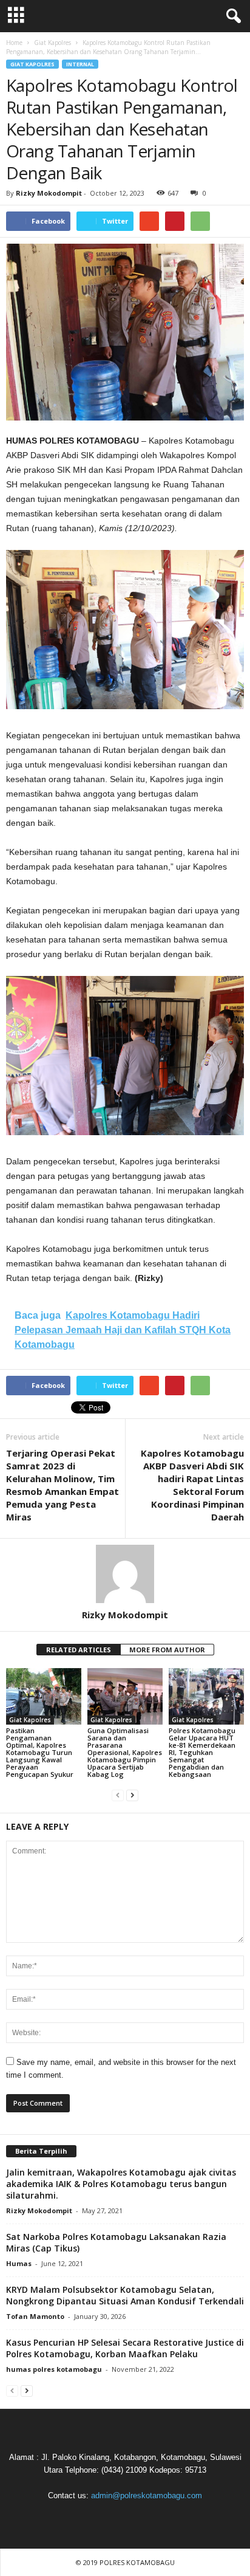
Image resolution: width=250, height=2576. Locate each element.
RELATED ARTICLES (79, 1650)
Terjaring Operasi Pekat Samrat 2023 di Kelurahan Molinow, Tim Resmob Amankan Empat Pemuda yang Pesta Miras (62, 1485)
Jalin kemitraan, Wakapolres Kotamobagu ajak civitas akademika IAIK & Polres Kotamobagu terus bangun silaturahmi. (121, 2184)
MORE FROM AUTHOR (167, 1650)
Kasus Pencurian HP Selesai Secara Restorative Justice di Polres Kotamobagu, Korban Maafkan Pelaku (125, 2348)
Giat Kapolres (32, 64)
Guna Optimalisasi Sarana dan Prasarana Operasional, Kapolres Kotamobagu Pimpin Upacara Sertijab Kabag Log (125, 1752)
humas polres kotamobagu (54, 2369)
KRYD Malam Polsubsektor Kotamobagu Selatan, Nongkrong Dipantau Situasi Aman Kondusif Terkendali (125, 2295)
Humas (19, 2263)
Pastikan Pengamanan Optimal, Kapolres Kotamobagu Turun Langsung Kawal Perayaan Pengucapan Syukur (40, 1752)
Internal (80, 64)
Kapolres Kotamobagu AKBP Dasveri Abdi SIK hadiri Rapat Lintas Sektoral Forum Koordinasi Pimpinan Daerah (192, 1485)
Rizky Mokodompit (49, 193)
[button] (231, 16)
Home (14, 43)
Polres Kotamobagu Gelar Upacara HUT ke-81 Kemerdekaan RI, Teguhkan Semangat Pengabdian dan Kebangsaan (202, 1752)
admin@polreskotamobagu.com (147, 2495)
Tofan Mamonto (35, 2316)
